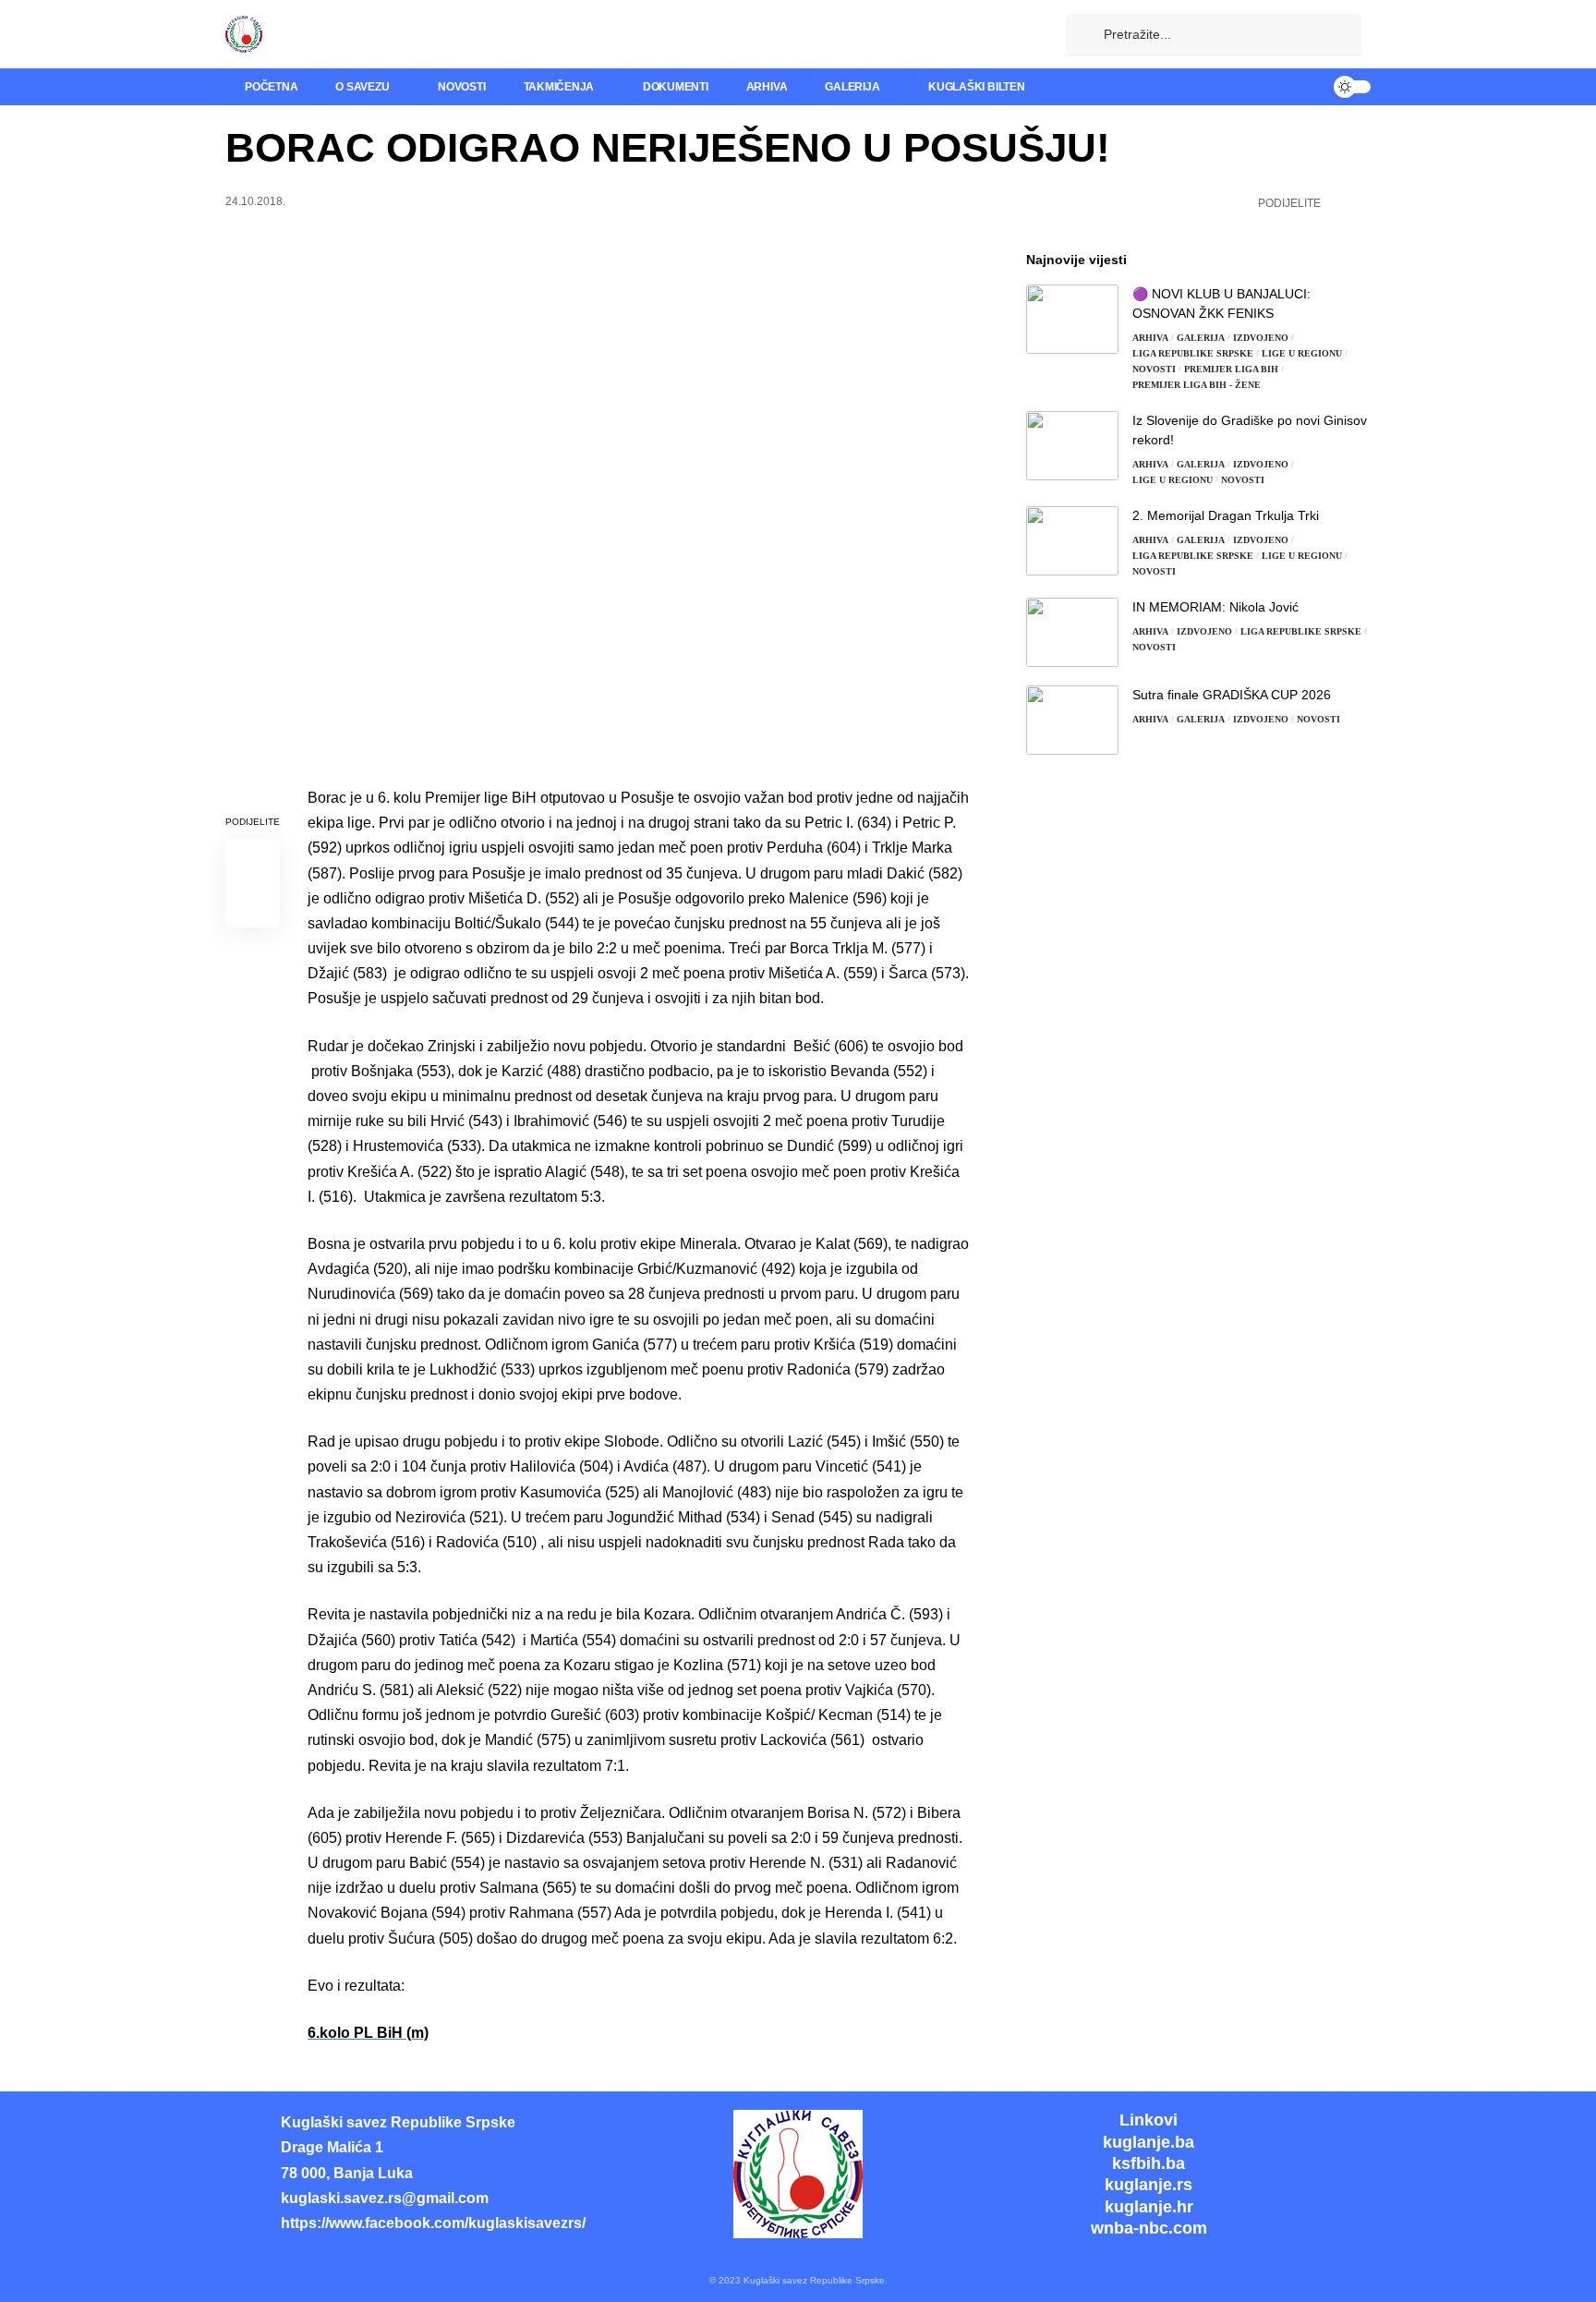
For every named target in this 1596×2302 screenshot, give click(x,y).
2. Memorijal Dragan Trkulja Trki (1226, 515)
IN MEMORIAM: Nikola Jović (1215, 607)
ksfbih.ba (1149, 2163)
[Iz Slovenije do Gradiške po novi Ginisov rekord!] (1072, 446)
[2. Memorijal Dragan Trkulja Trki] (1072, 541)
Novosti (1154, 369)
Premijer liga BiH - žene (1197, 385)
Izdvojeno (1261, 338)
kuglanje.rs (1149, 2185)
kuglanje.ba (1149, 2142)
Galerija (1201, 338)
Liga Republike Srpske (1193, 353)
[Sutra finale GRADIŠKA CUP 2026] (1072, 720)
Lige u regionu (1302, 353)
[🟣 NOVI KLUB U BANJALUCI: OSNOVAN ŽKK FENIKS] (1072, 319)
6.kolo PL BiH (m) (368, 2033)
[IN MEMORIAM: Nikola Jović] (1072, 632)
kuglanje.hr (1149, 2207)
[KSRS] (244, 34)
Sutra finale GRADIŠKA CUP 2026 (1232, 695)
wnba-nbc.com (1149, 2228)
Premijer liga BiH (1231, 369)
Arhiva (1150, 338)
